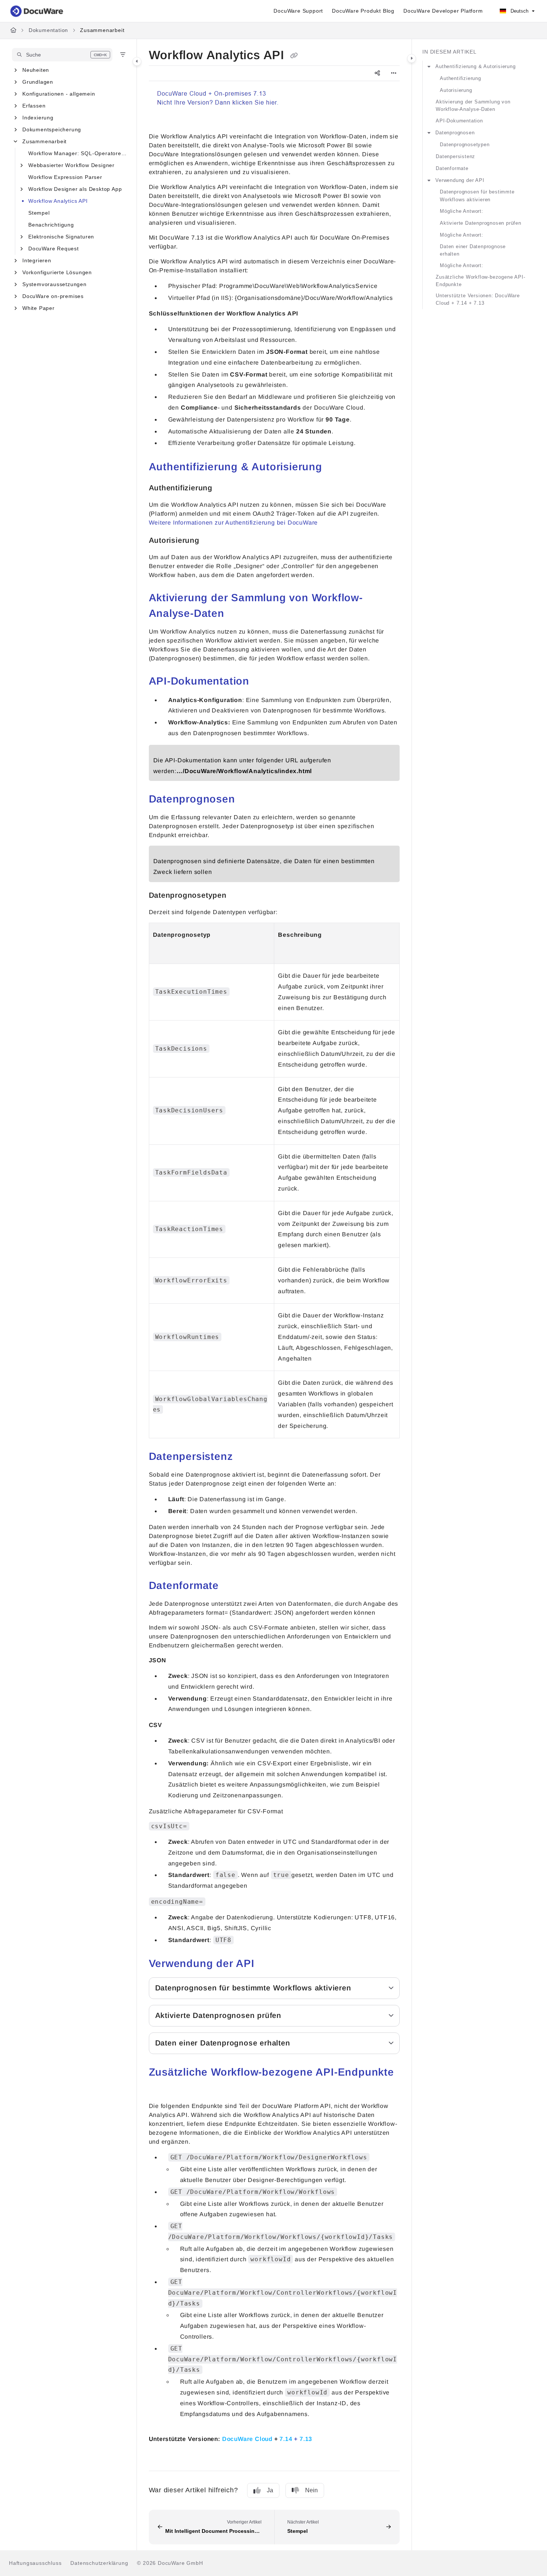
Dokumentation (48, 30)
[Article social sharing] (377, 73)
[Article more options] (394, 73)
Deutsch (519, 11)
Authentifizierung (460, 78)
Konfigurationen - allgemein (59, 94)
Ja (270, 2490)
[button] (62, 55)
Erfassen (34, 106)
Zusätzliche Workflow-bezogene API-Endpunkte (480, 281)
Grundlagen (38, 82)
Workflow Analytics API (58, 201)
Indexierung (38, 118)
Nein (311, 2490)
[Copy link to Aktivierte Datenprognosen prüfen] (293, 2016)
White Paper (39, 308)
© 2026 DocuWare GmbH (170, 2563)
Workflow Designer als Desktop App (75, 189)
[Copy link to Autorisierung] (211, 541)
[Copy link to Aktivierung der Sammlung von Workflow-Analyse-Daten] (236, 614)
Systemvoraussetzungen (55, 284)
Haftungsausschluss (35, 2563)
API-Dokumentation (459, 121)
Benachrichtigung (51, 225)
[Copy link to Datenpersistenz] (245, 1457)
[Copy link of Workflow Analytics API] (294, 56)
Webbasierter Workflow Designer (71, 165)
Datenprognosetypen (465, 145)
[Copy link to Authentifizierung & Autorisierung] (334, 468)
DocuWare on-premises (53, 296)
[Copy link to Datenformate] (231, 1586)
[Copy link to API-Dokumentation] (261, 682)
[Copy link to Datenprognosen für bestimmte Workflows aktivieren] (363, 1989)
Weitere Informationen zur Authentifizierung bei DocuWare (233, 523)
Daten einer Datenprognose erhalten (473, 250)
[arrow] (429, 67)
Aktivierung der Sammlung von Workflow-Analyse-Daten (473, 105)
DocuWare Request (54, 249)
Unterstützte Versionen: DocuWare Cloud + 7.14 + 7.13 (478, 299)
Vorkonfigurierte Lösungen (57, 272)
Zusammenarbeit (102, 30)
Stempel (39, 213)
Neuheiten (36, 70)
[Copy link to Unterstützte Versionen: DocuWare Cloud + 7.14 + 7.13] (324, 2438)
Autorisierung (456, 90)
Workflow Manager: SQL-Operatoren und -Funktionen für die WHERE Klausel (79, 153)
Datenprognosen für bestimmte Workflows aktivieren (477, 196)
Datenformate (452, 168)
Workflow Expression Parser (65, 177)
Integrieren (37, 260)
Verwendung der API (460, 180)
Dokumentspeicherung (52, 129)
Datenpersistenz (455, 156)
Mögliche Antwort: (462, 211)
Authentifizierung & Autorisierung (475, 66)
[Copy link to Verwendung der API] (266, 1964)
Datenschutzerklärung (99, 2563)
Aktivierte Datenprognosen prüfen (481, 223)
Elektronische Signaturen (61, 237)
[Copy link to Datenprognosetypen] (239, 896)
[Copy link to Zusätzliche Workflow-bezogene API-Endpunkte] (161, 2089)
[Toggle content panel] (412, 58)
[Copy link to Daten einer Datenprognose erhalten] (302, 2044)
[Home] (37, 11)
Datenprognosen (455, 133)
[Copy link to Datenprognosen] (247, 800)
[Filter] (123, 55)
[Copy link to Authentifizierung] (224, 488)
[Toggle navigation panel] (137, 61)
